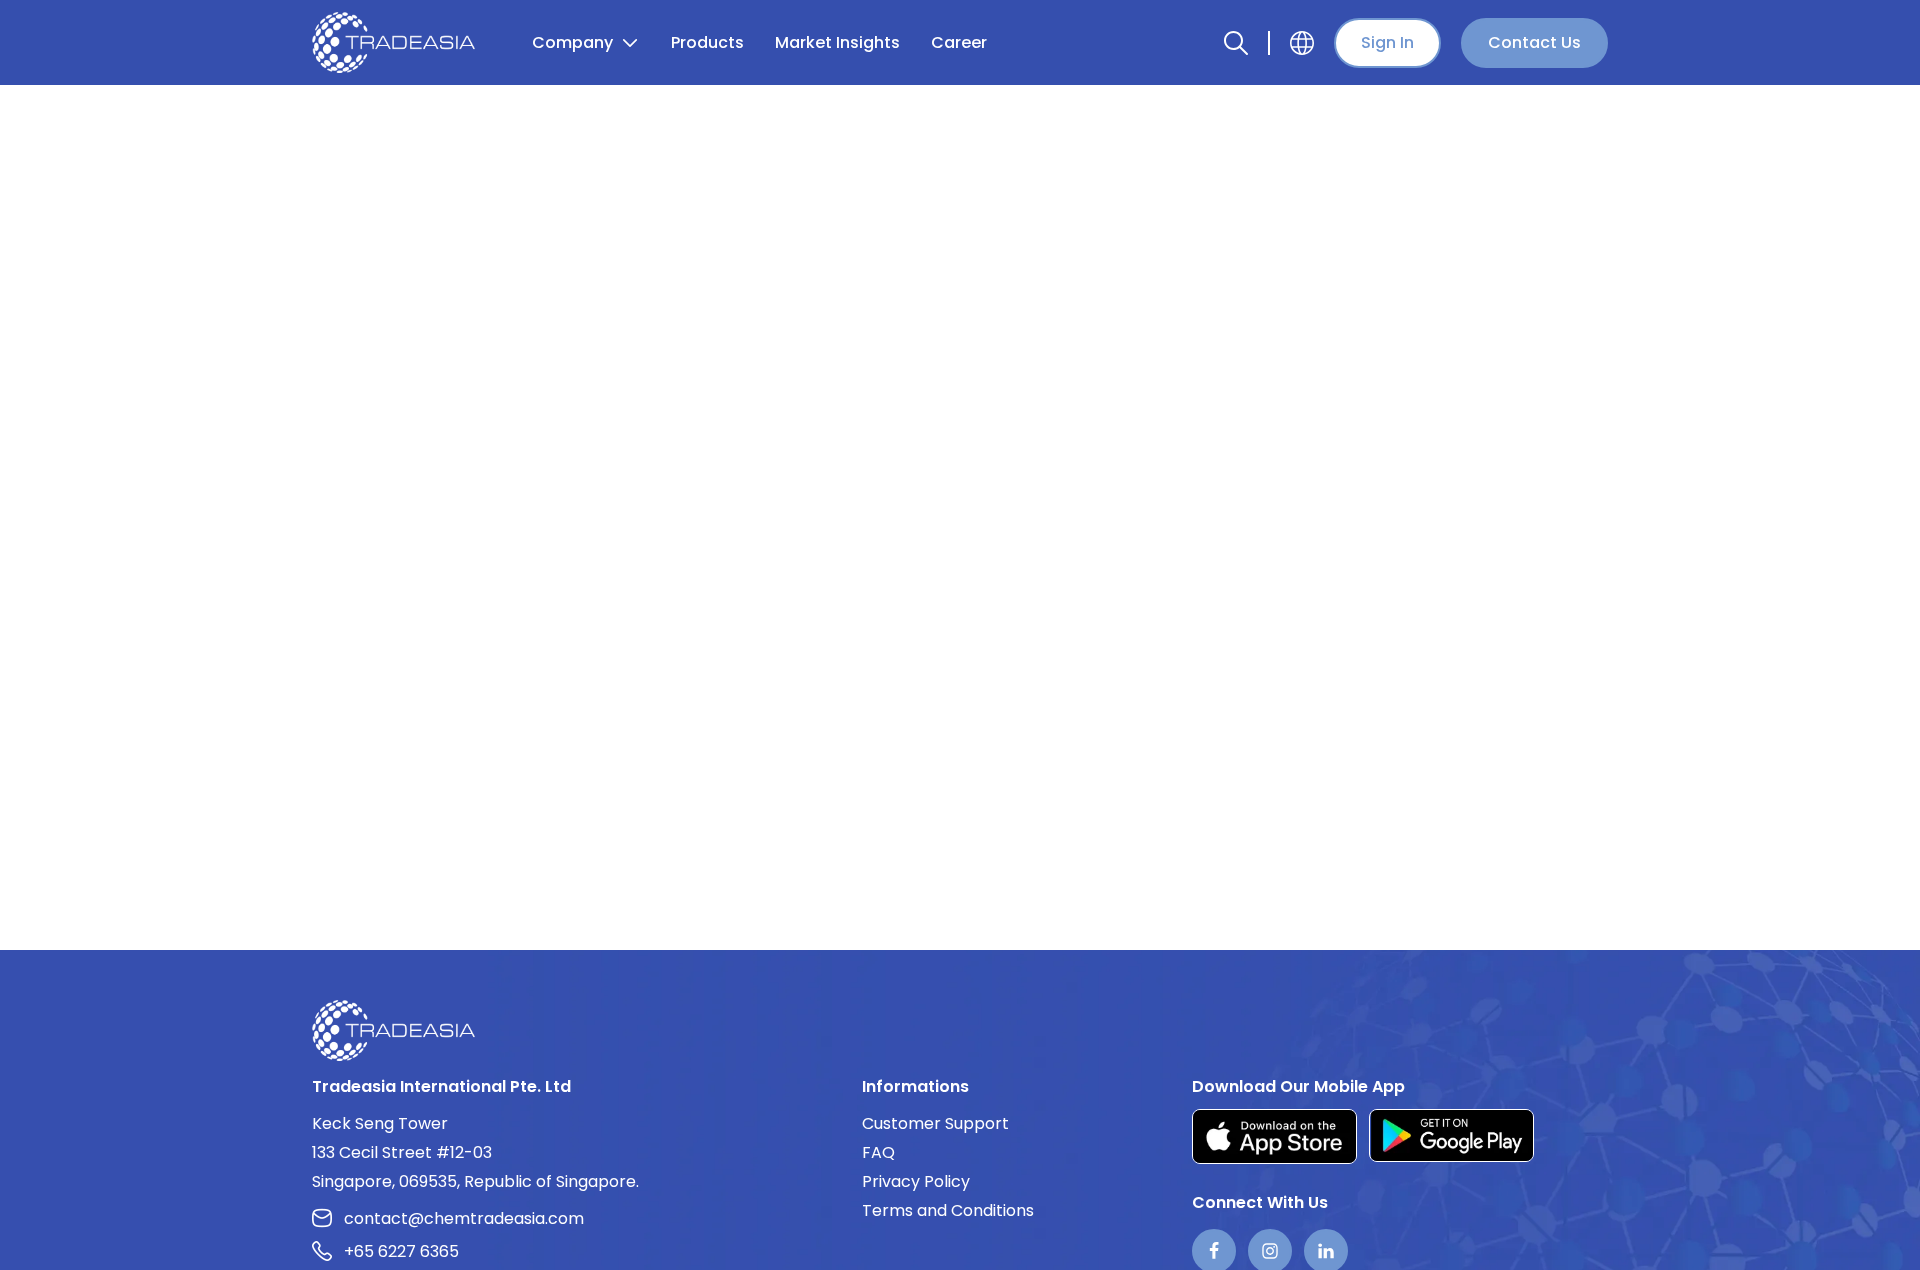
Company (572, 42)
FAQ (878, 1152)
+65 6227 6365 (401, 1251)
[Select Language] (1302, 43)
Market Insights (837, 42)
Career (959, 42)
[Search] (1236, 43)
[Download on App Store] (1274, 1136)
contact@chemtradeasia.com (464, 1218)
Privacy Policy (916, 1181)
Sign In (1387, 42)
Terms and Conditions (948, 1210)
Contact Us (1534, 42)
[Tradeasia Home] (393, 1030)
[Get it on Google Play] (1451, 1136)
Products (707, 42)
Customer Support (935, 1123)
